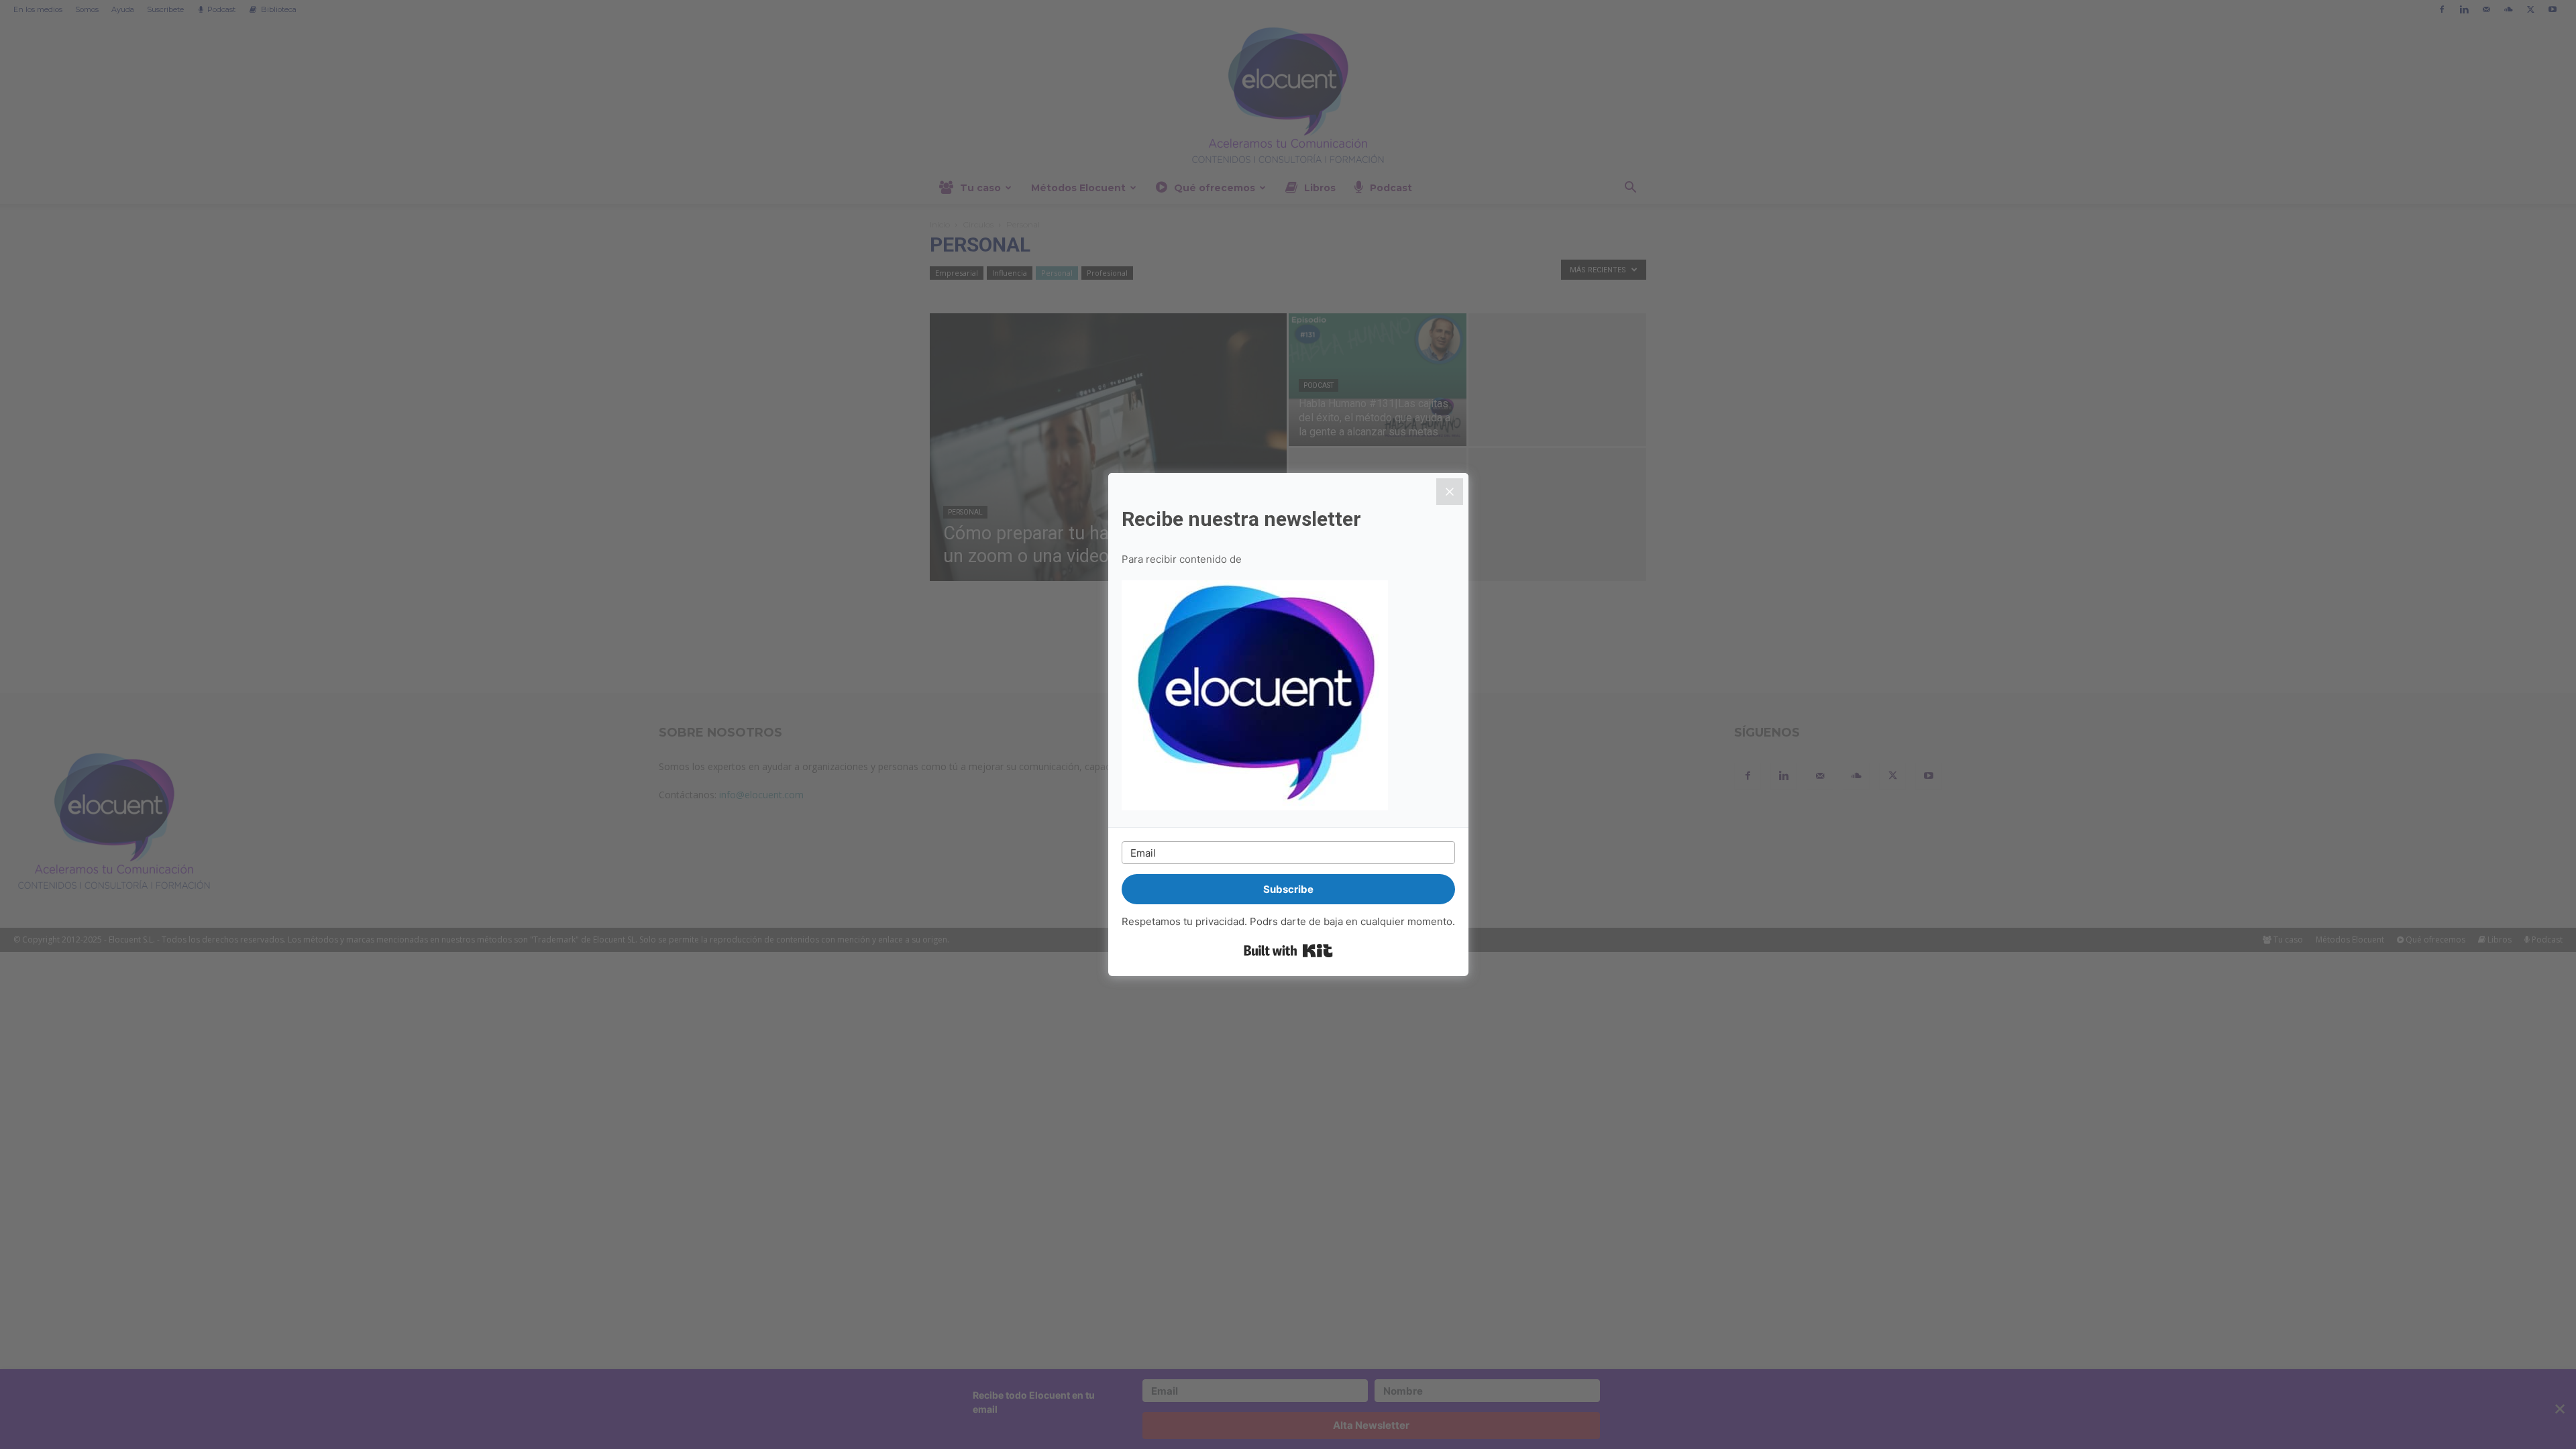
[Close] (1450, 492)
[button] (1288, 697)
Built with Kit (1288, 951)
